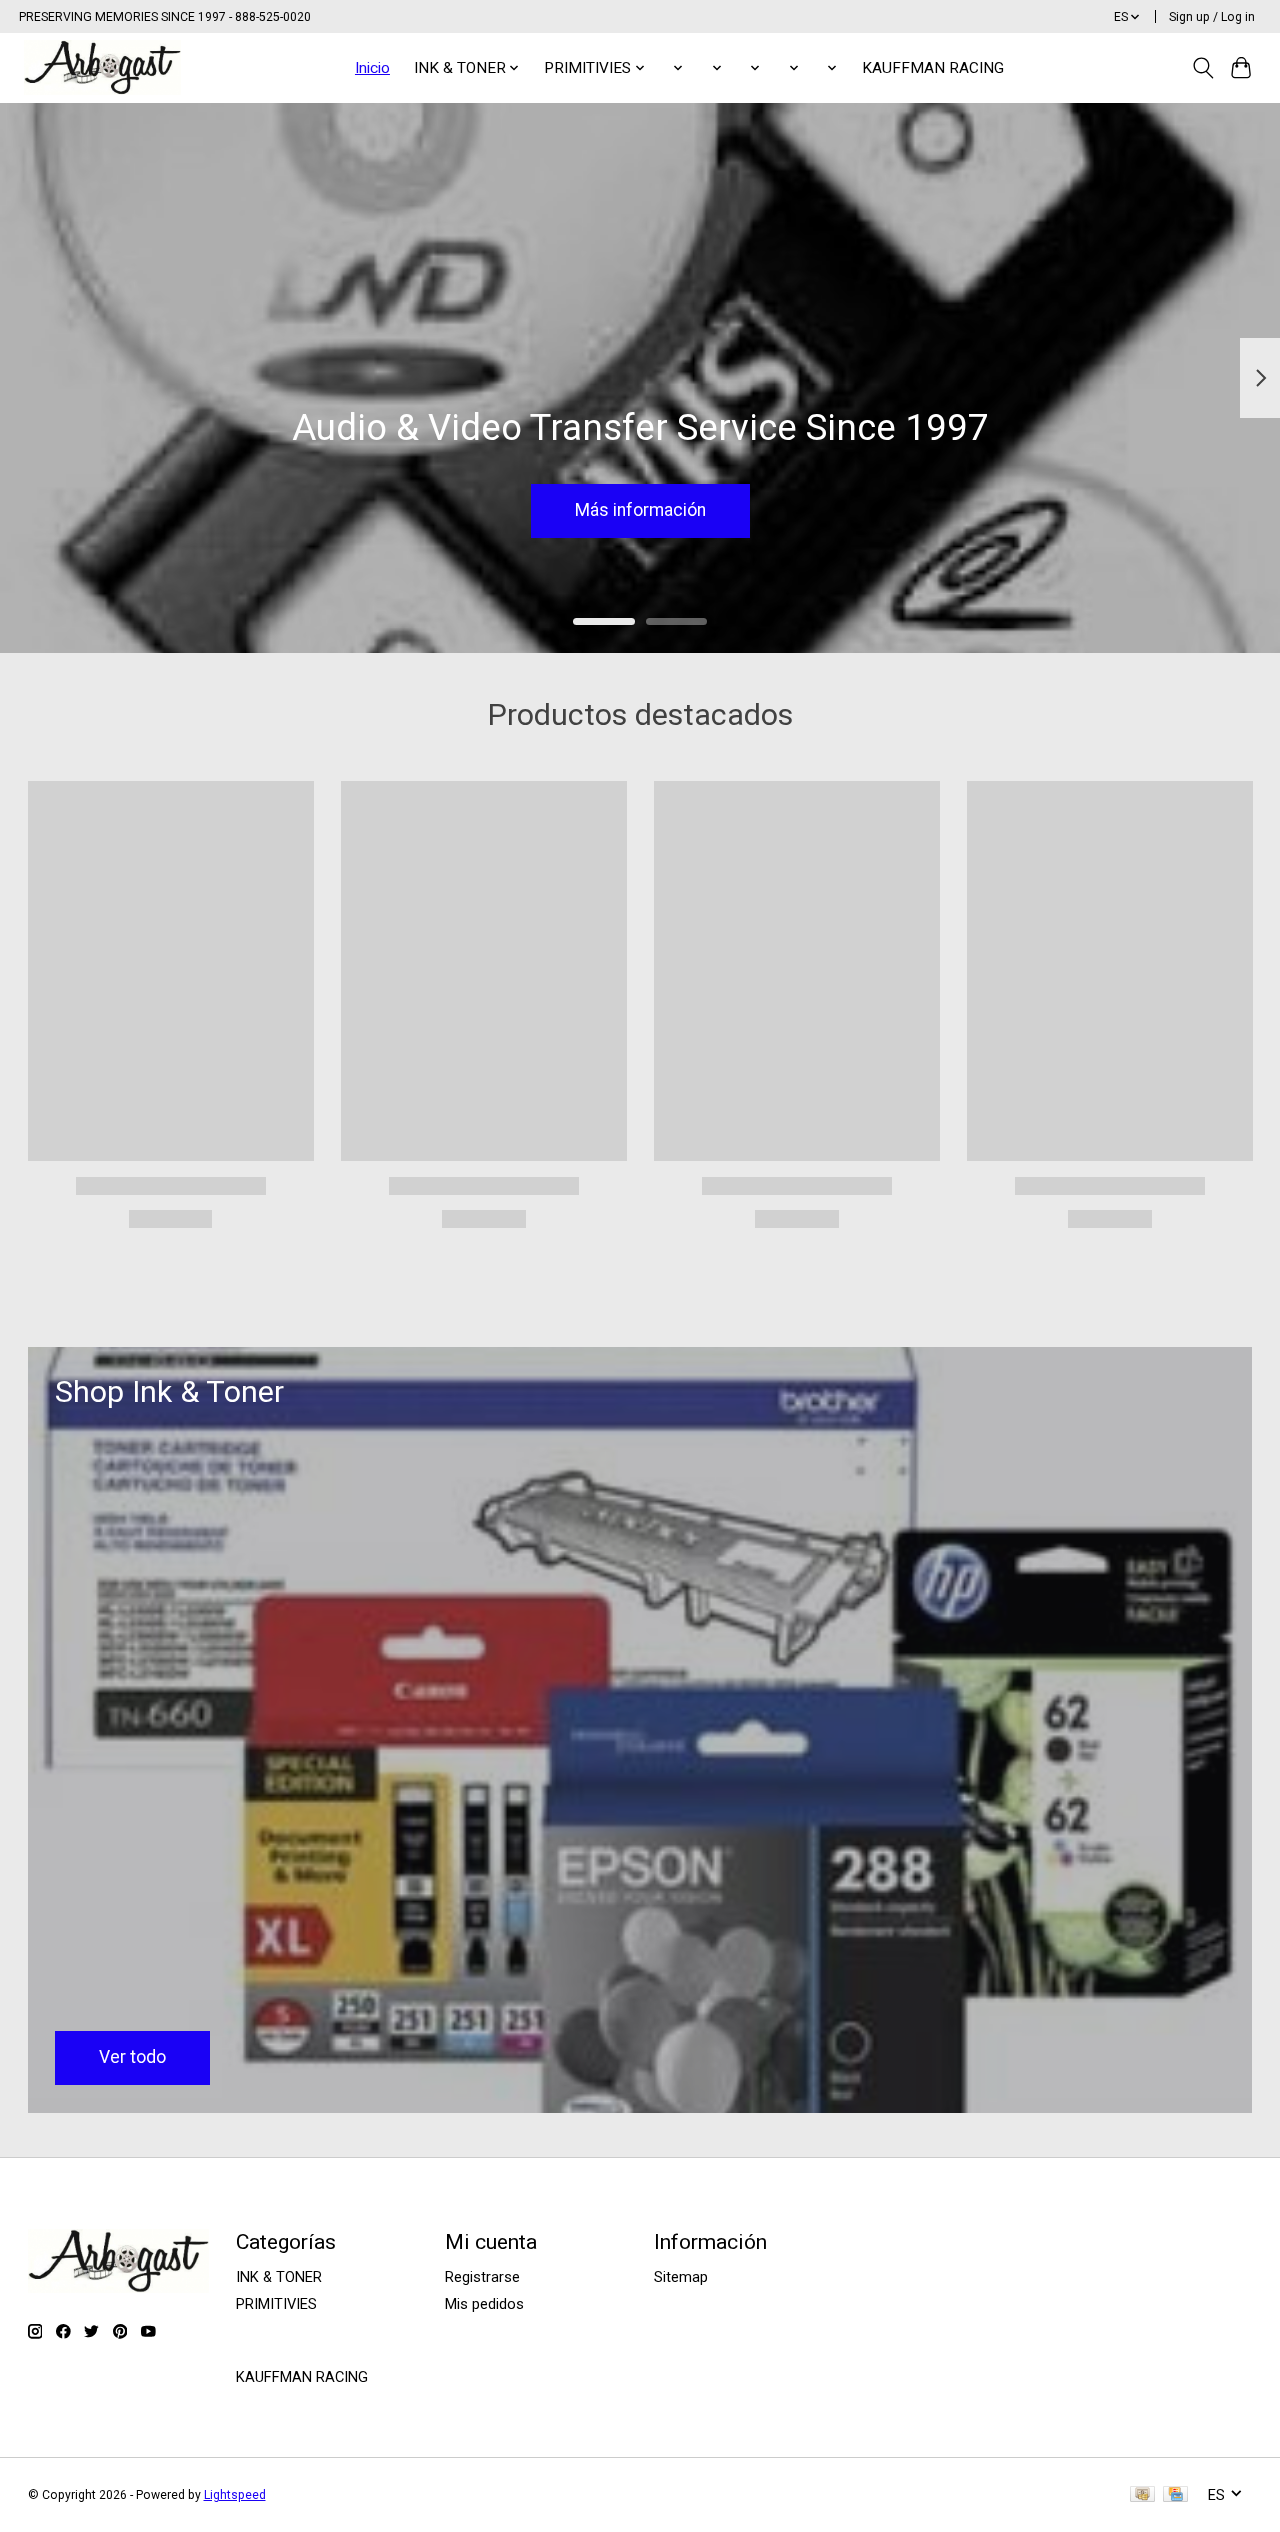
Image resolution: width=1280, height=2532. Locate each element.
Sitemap (681, 2277)
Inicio (372, 68)
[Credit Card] (1175, 2495)
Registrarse (482, 2277)
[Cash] (1142, 2495)
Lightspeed (235, 2495)
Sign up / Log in (1212, 17)
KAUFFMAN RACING (933, 68)
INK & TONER (279, 2277)
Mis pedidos (484, 2304)
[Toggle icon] (1202, 68)
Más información (640, 510)
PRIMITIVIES (276, 2304)
